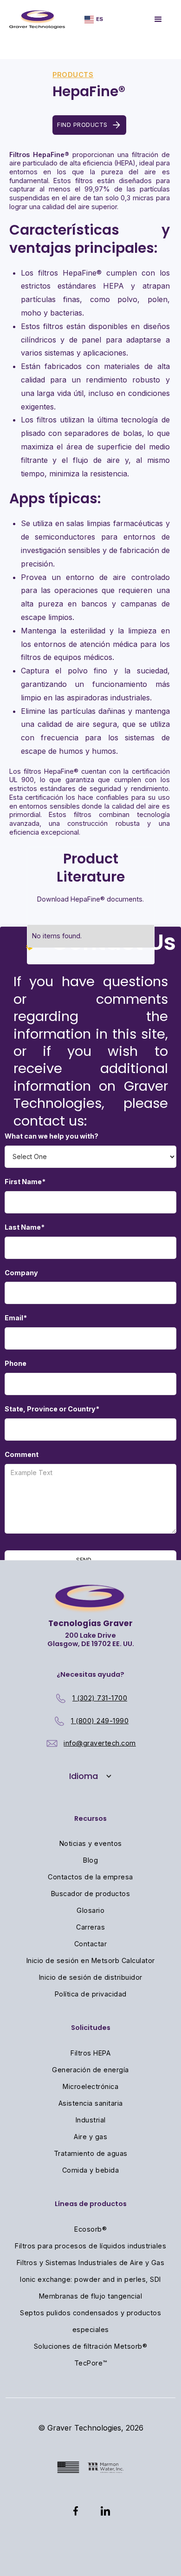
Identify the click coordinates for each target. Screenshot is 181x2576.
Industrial (91, 2120)
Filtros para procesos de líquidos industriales (90, 2246)
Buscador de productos (91, 1894)
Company (21, 1273)
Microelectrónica (90, 2086)
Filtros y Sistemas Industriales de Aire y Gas (91, 2263)
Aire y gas (90, 2137)
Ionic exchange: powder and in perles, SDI (90, 2279)
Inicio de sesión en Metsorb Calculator (91, 1960)
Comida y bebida (91, 2170)
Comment (22, 1454)
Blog (90, 1860)
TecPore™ (91, 2363)
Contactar (91, 1944)
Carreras (90, 1927)
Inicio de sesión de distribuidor (91, 1977)
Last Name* (25, 1227)
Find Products (82, 125)
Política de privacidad (91, 1994)
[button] (94, 19)
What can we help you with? (52, 1136)
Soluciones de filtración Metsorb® (91, 2346)
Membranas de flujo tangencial (91, 2296)
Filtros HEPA (90, 2053)
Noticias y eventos (91, 1843)
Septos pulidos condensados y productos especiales (90, 2321)
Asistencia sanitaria (91, 2103)
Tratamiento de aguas (91, 2153)
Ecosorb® (90, 2229)
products (73, 75)
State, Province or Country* (52, 1409)
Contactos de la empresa (90, 1877)
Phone (16, 1363)
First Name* (25, 1182)
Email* (16, 1318)
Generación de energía (90, 2070)
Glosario (90, 1910)
